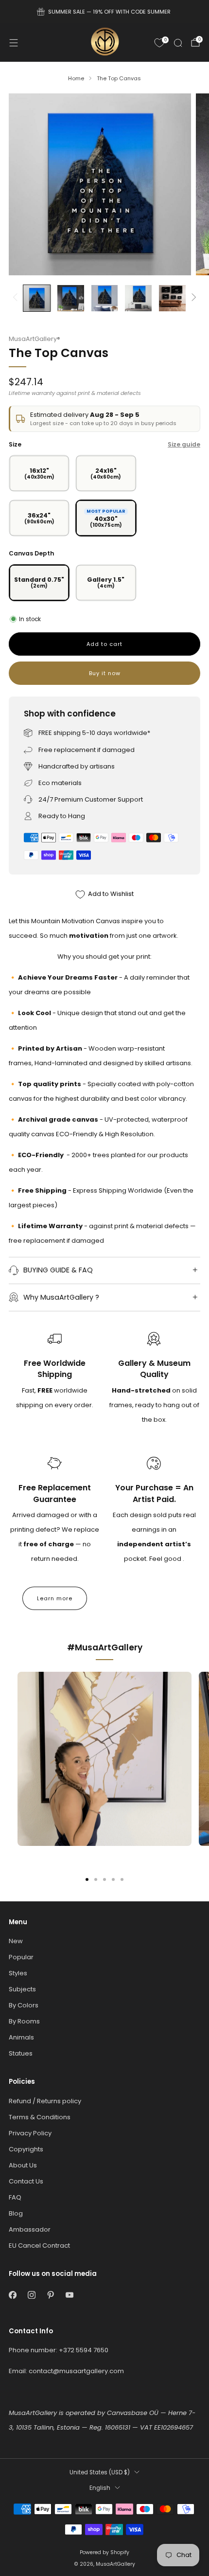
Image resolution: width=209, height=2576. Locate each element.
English (100, 2488)
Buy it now (105, 673)
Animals (21, 2037)
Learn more (55, 1598)
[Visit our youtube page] (69, 2295)
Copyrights (26, 2149)
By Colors (24, 2005)
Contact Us (26, 2181)
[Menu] (14, 43)
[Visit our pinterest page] (50, 2295)
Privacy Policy (30, 2133)
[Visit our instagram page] (31, 2295)
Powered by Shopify (104, 2552)
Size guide (184, 444)
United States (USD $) (100, 2472)
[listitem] (105, 12)
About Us (23, 2165)
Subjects (22, 1989)
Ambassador (30, 2229)
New (16, 1941)
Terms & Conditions (40, 2117)
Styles (18, 1973)
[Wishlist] (159, 43)
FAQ (15, 2197)
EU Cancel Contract (39, 2245)
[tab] (87, 1879)
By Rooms (24, 2021)
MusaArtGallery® (35, 339)
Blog (16, 2213)
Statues (21, 2053)
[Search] (178, 43)
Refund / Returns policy (45, 2101)
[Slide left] (17, 298)
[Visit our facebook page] (12, 2295)
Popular (21, 1957)
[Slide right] (192, 298)
